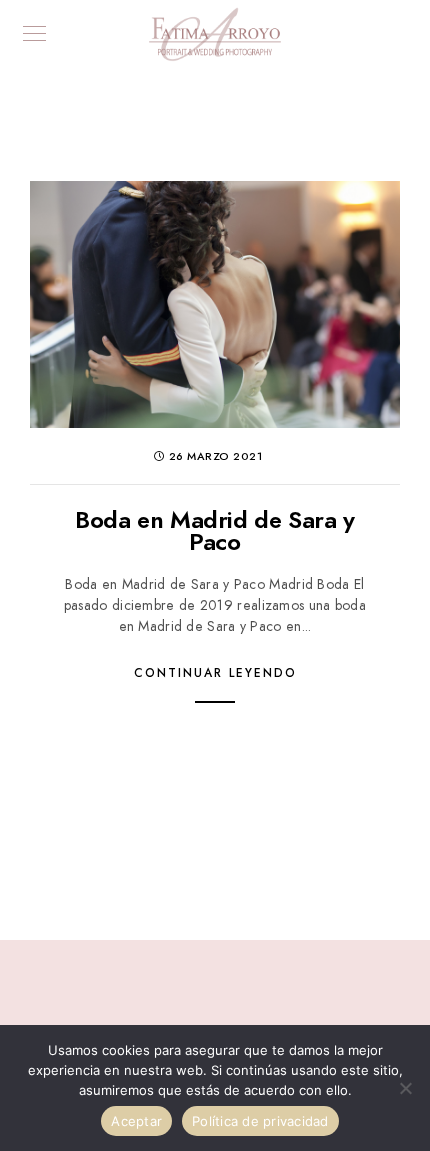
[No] (405, 1088)
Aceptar (136, 1121)
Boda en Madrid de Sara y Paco (214, 530)
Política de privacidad (260, 1121)
